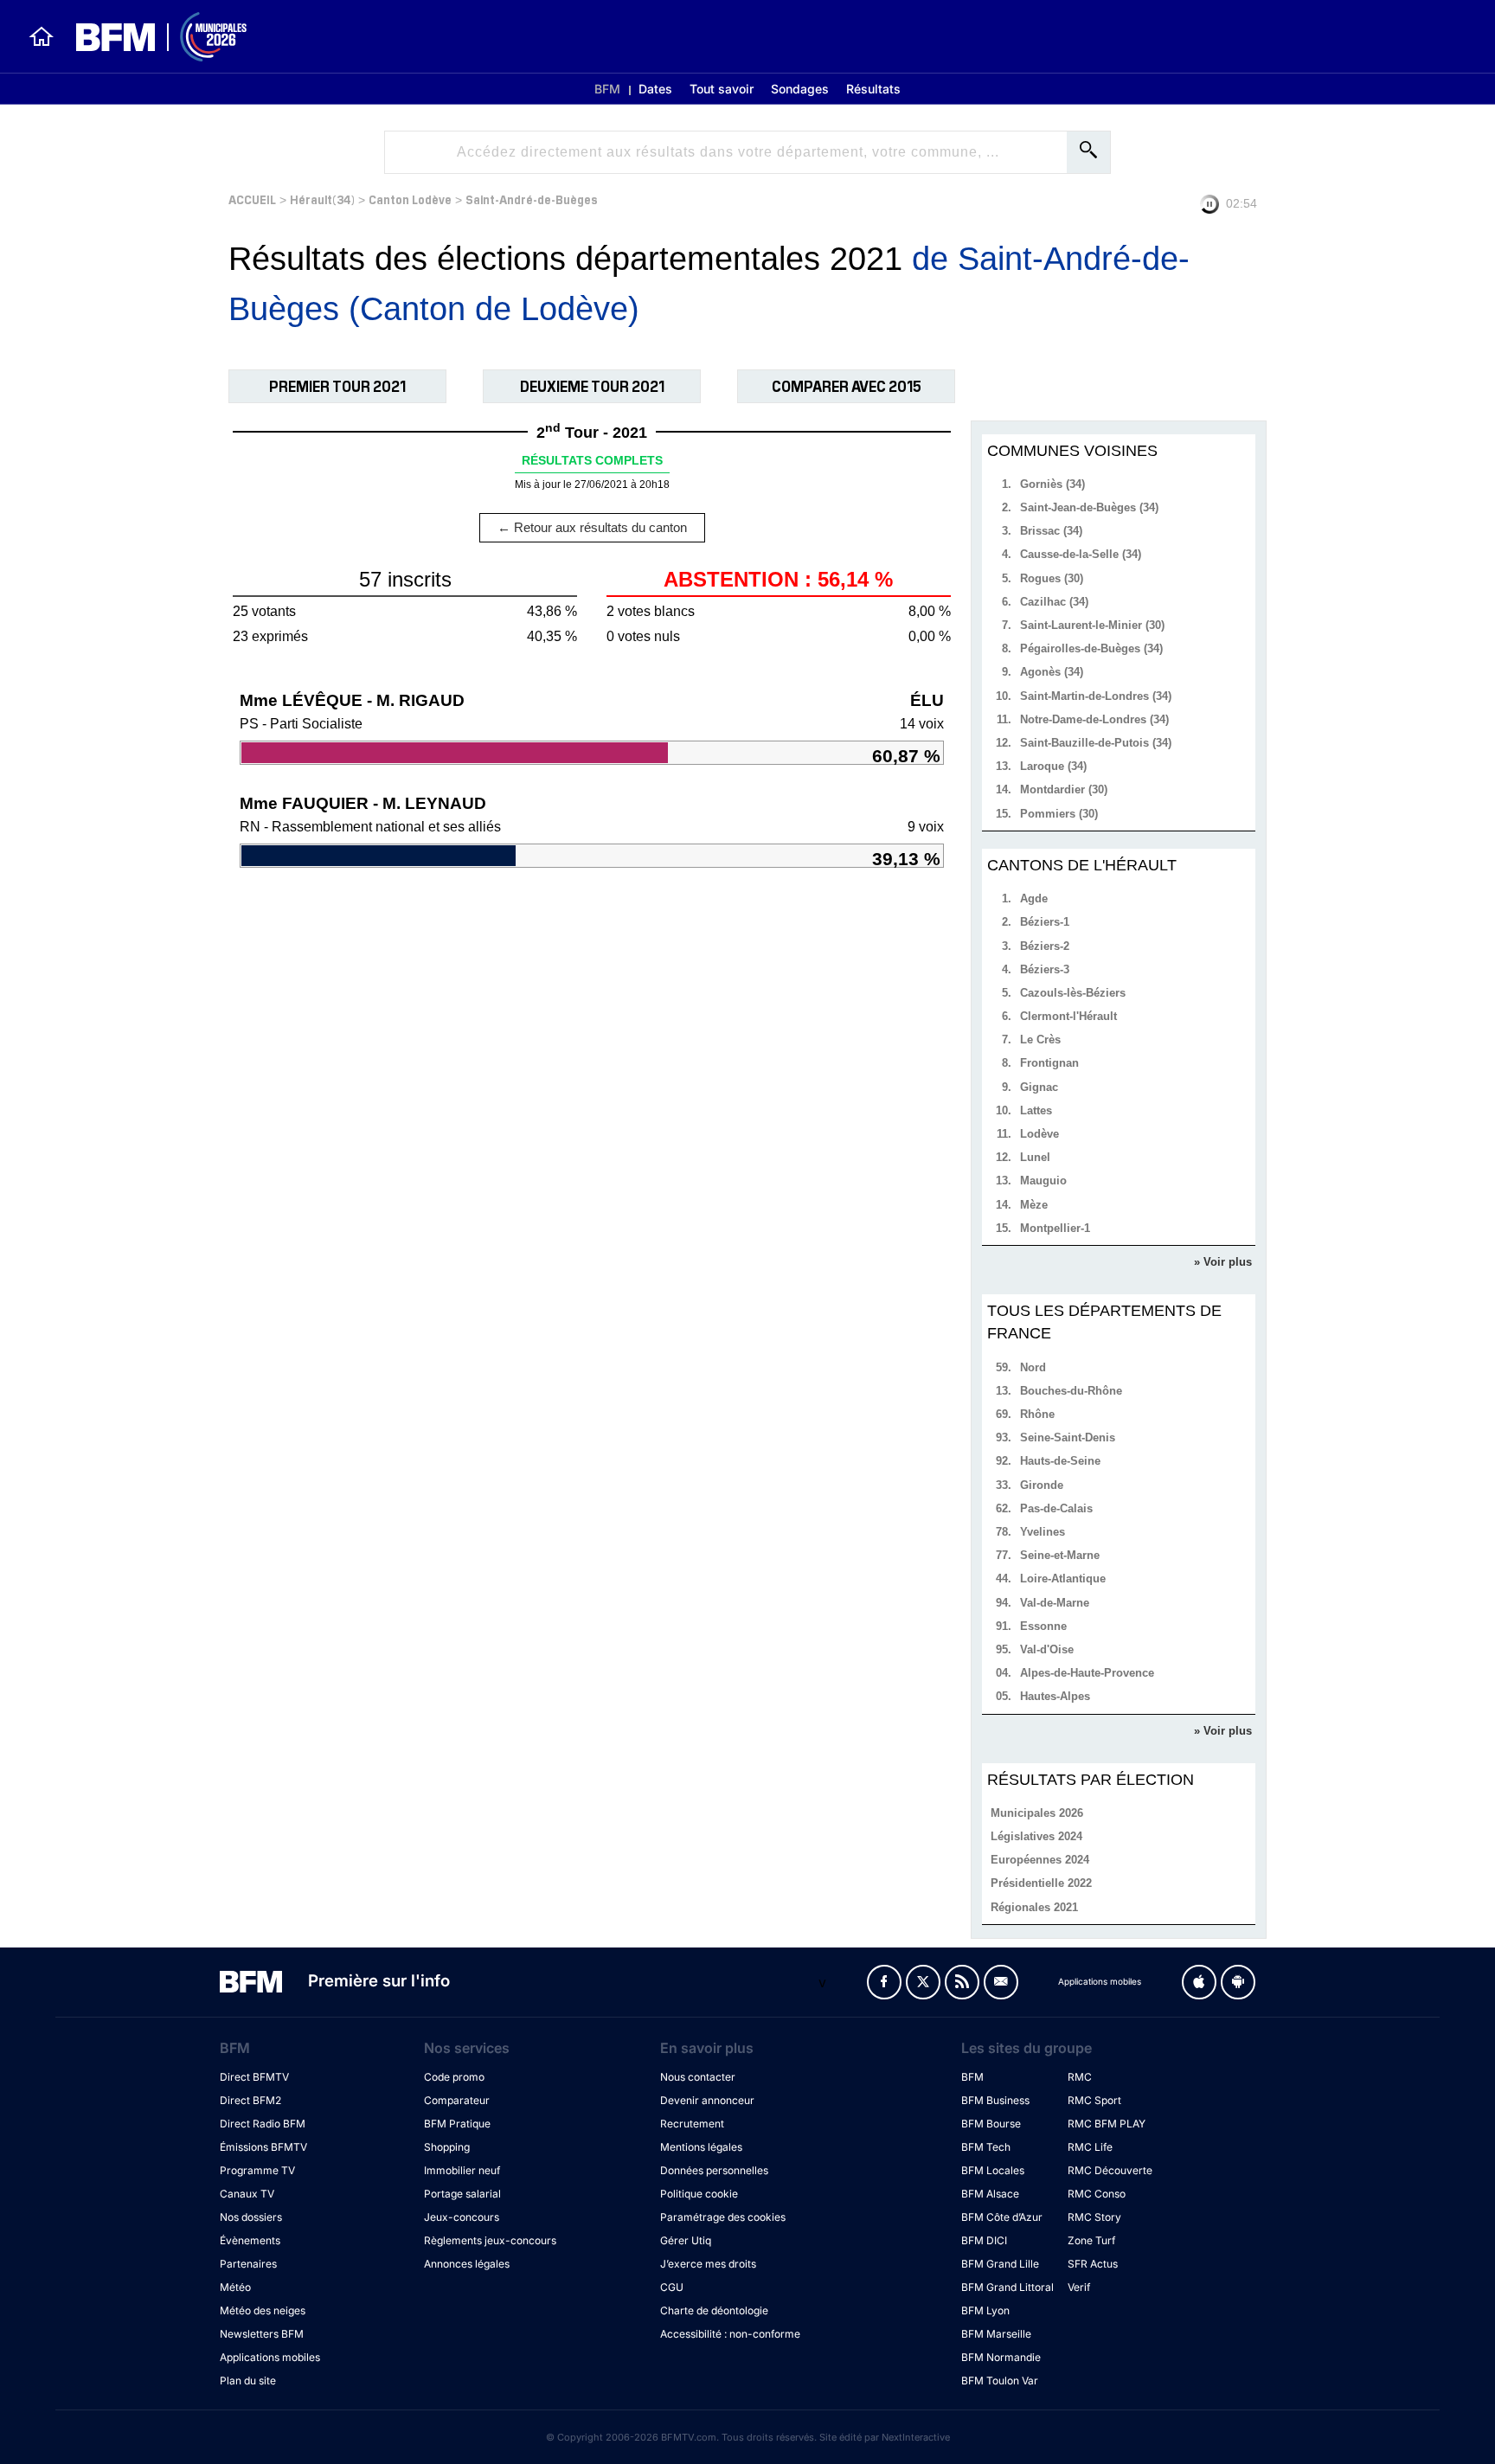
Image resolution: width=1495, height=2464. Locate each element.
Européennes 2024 (1040, 1860)
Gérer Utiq (686, 2240)
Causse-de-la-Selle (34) (1081, 554)
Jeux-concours (462, 2217)
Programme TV (257, 2170)
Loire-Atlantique (1063, 1578)
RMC (1080, 2077)
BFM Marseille (996, 2334)
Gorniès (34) (1052, 484)
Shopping (447, 2147)
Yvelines (1043, 1532)
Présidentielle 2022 (1041, 1883)
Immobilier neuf (462, 2170)
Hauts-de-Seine (1060, 1461)
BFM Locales (993, 2170)
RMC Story (1094, 2217)
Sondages (800, 89)
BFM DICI (984, 2240)
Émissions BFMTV (263, 2147)
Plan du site (248, 2381)
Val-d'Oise (1047, 1649)
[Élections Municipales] (151, 37)
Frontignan (1049, 1063)
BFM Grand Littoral (1007, 2287)
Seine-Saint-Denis (1068, 1437)
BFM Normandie (1001, 2357)
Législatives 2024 (1036, 1836)
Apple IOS (1199, 1982)
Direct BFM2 (250, 2100)
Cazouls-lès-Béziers (1073, 993)
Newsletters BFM (262, 2334)
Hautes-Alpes (1055, 1696)
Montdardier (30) (1064, 789)
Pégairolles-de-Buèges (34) (1091, 648)
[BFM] (42, 36)
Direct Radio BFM (263, 2124)
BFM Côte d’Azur (1002, 2217)
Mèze (1034, 1205)
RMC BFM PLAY (1107, 2124)
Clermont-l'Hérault (1068, 1016)
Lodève (1039, 1134)
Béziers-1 (1045, 922)
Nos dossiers (251, 2217)
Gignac (1039, 1087)
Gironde (1042, 1485)
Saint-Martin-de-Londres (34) (1096, 696)
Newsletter (1001, 1982)
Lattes (1036, 1110)
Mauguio (1043, 1181)
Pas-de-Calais (1056, 1508)
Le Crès (1040, 1039)
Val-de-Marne (1055, 1603)
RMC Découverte (1110, 2170)
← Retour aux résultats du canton (592, 527)
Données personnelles (714, 2170)
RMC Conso (1097, 2194)
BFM (607, 89)
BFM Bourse (991, 2124)
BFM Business (995, 2100)
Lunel (1035, 1157)
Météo (235, 2287)
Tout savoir (722, 89)
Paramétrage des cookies (723, 2217)
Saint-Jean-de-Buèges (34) (1089, 507)
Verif (1079, 2287)
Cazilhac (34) (1054, 602)
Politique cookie (699, 2194)
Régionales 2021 (1034, 1907)
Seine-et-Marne (1060, 1555)
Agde (1034, 898)
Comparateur (457, 2100)
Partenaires (248, 2264)
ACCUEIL (252, 199)
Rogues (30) (1052, 578)
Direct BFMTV (254, 2077)
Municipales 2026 (1037, 1813)
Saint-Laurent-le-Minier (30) (1092, 625)
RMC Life (1090, 2147)
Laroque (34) (1053, 766)
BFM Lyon (985, 2310)
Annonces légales (467, 2264)
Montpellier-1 (1055, 1228)
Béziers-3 (1045, 969)
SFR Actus (1093, 2264)
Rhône (1037, 1414)
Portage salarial (462, 2194)
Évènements (250, 2240)
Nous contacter (698, 2077)
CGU (672, 2287)
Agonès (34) (1052, 672)
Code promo (454, 2077)
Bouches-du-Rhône (1071, 1391)
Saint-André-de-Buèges (532, 199)
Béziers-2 (1045, 946)
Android (1238, 1982)
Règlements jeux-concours (490, 2240)
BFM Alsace (990, 2194)
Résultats (873, 89)
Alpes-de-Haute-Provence (1087, 1673)
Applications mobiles (270, 2357)
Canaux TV (247, 2194)
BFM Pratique (457, 2124)
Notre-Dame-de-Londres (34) (1094, 719)
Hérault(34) (322, 199)
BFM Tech (986, 2147)
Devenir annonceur (707, 2100)
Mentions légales (701, 2147)
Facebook (884, 1982)
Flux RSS (962, 1982)
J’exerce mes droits (708, 2264)
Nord (1033, 1367)
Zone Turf (1091, 2240)
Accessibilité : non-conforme (730, 2334)
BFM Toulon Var (1000, 2381)
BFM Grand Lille (1000, 2264)
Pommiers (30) (1059, 814)
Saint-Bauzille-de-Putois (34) (1096, 743)
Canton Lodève (410, 199)
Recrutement (692, 2124)
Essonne (1043, 1626)
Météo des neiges (263, 2310)
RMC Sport (1094, 2100)
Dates (655, 89)
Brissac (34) (1051, 531)
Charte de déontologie (714, 2310)
